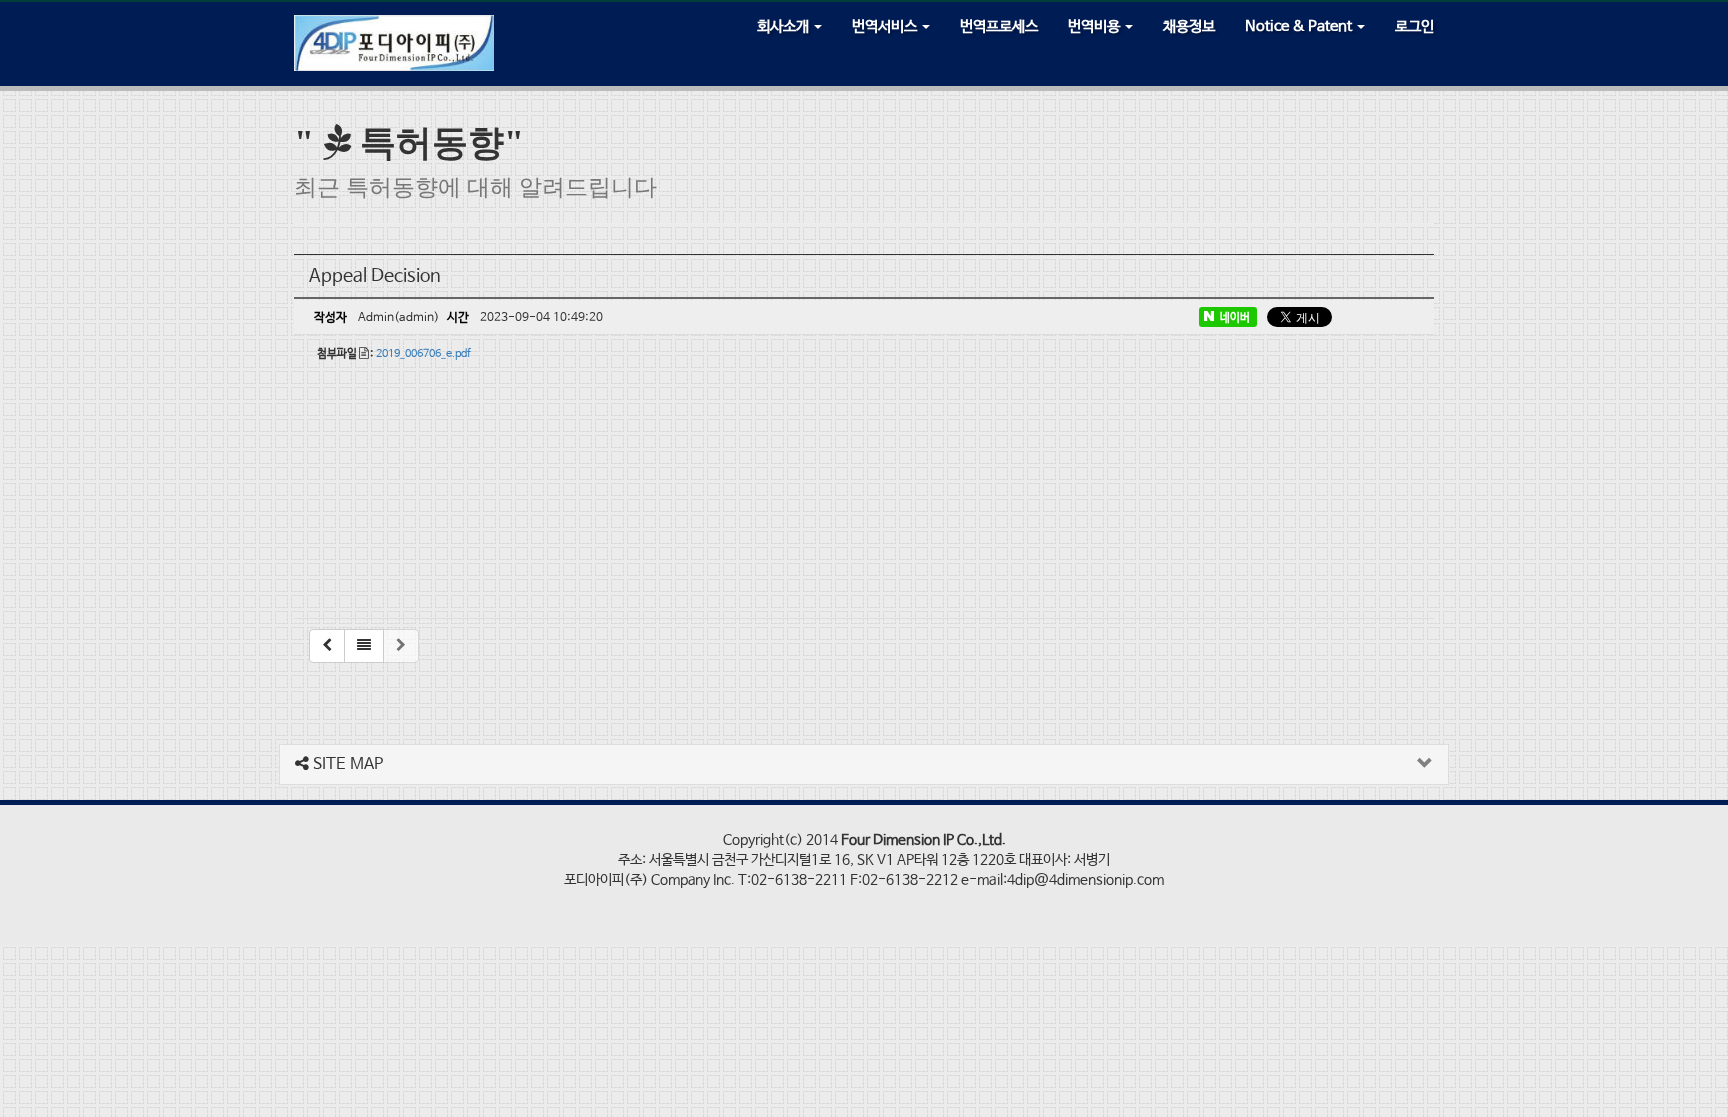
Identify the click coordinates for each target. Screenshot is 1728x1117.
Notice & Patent (1300, 26)
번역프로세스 (999, 26)
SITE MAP (346, 764)
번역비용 (1095, 26)
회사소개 (784, 26)
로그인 (1414, 26)
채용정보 (1189, 26)
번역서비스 (886, 26)
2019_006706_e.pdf (423, 354)
